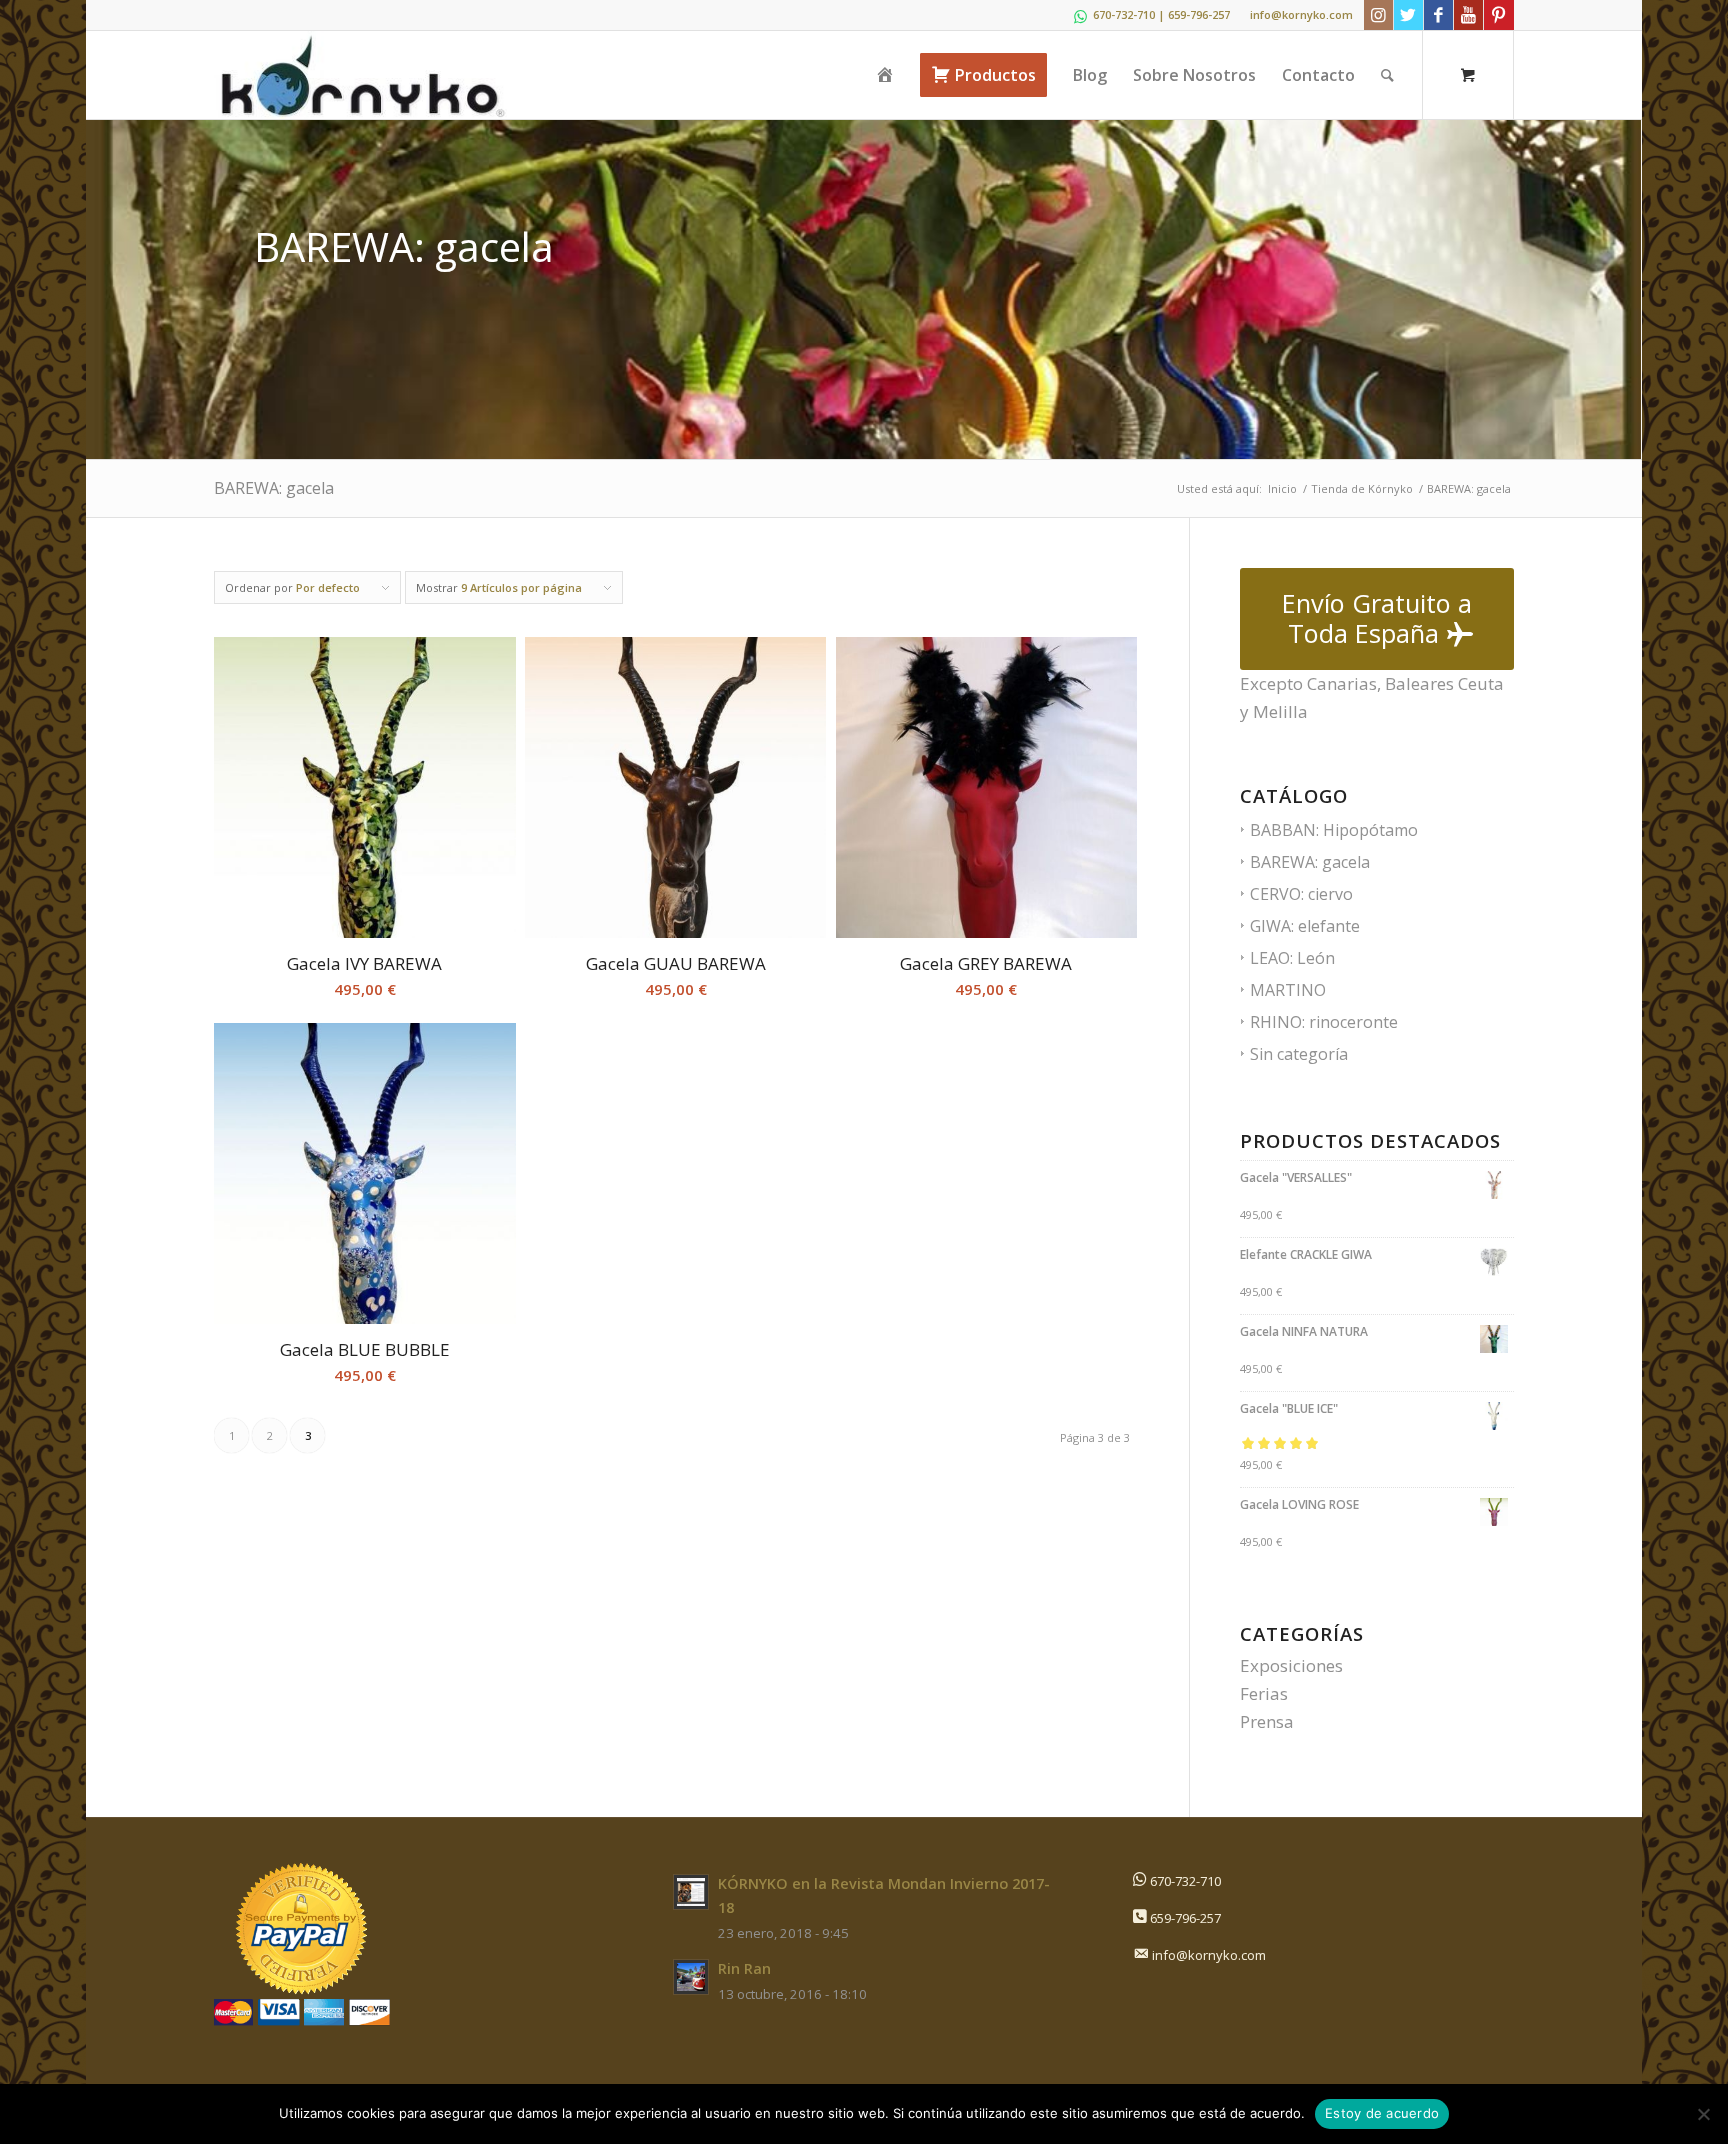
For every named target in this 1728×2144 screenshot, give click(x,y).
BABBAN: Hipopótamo (1334, 830)
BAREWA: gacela (1310, 862)
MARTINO (1288, 990)
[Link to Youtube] (1468, 15)
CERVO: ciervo (1301, 894)
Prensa (1267, 1721)
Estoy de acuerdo (1382, 2113)
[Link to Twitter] (1408, 15)
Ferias (1264, 1693)
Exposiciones (1291, 1665)
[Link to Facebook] (1438, 15)
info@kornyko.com (1301, 14)
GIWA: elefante (1305, 926)
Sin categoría (1299, 1054)
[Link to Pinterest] (1499, 15)
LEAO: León (1292, 958)
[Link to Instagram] (1378, 15)
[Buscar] (1387, 75)
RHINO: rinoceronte (1324, 1022)
